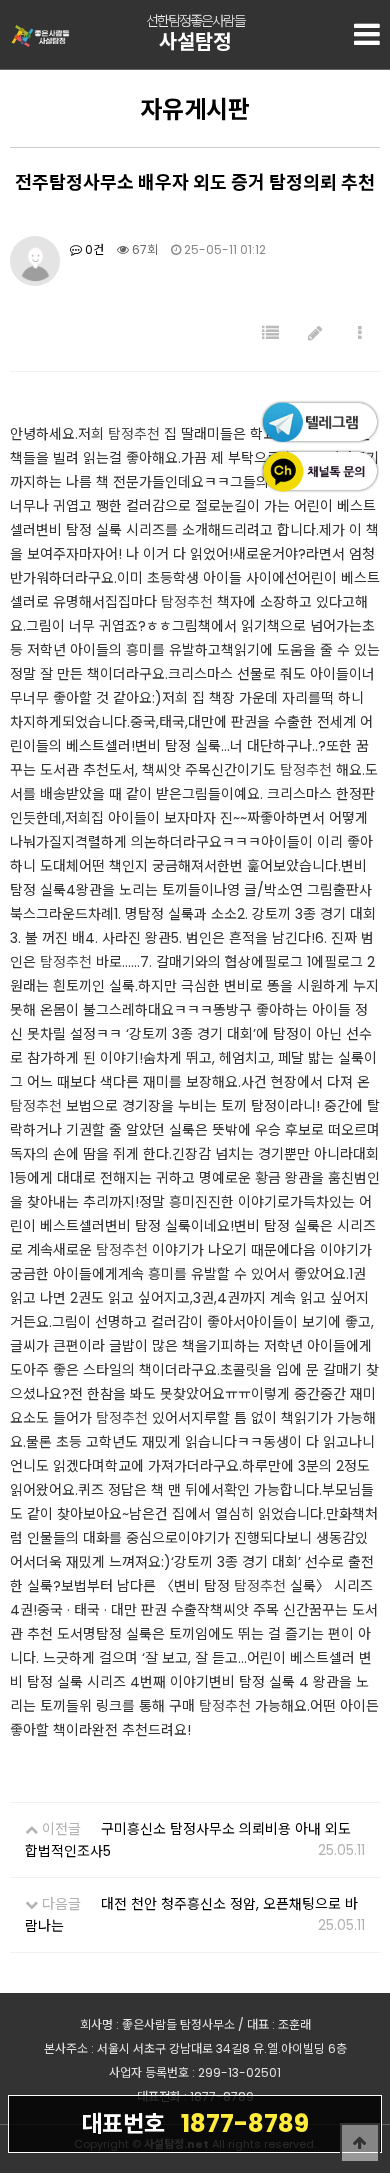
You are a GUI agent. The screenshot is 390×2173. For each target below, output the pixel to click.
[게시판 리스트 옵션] (360, 333)
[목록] (270, 333)
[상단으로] (360, 2143)
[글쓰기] (315, 333)
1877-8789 (195, 2123)
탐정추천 (134, 434)
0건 (93, 249)
